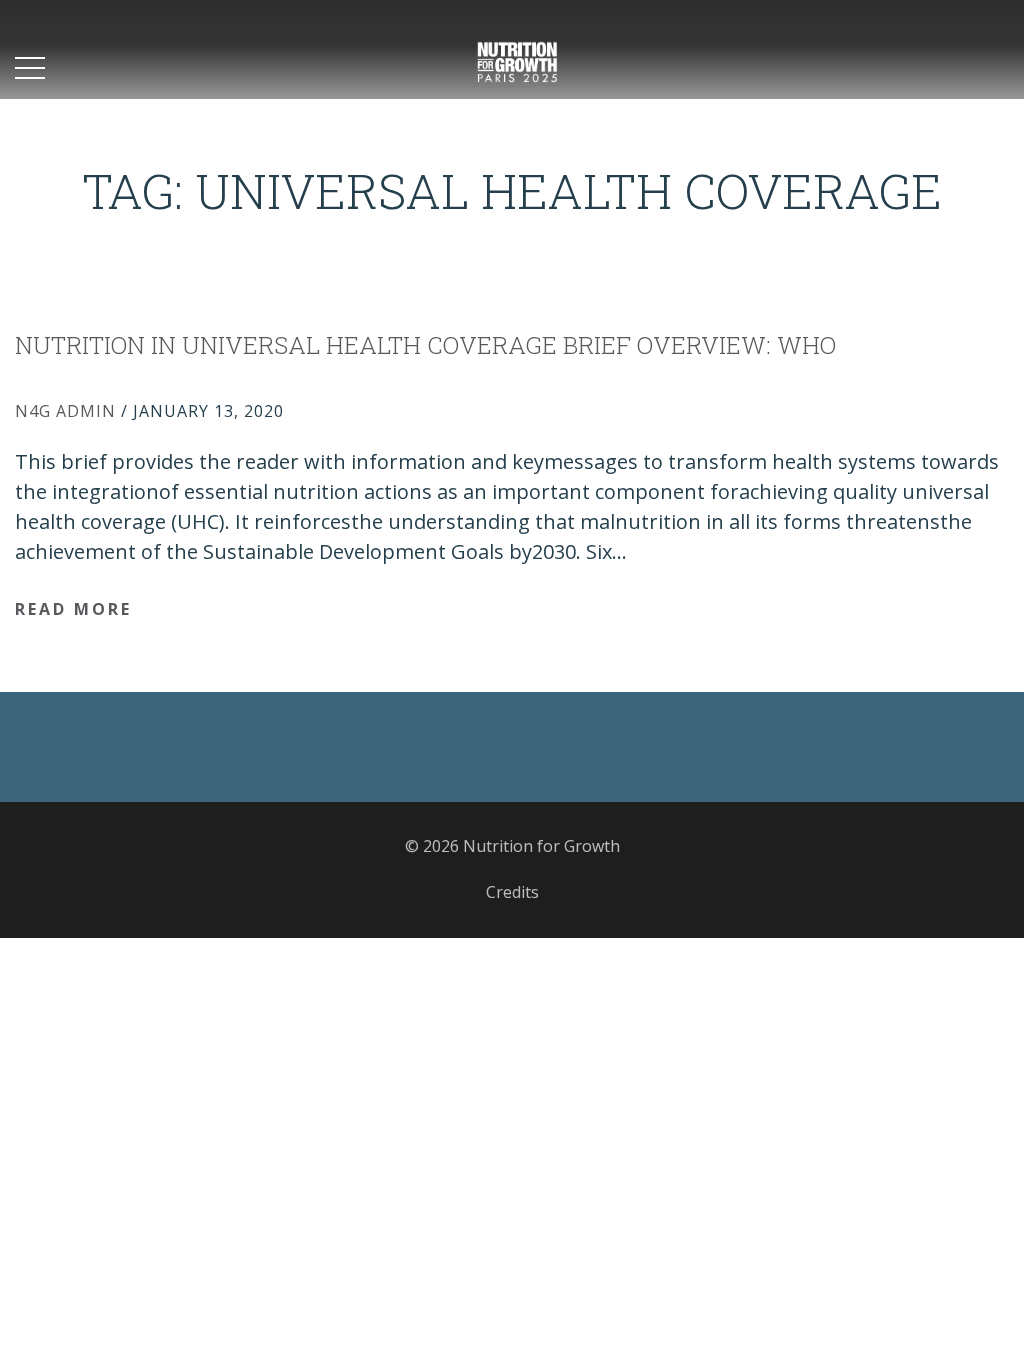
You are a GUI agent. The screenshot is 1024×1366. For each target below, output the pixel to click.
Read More (73, 609)
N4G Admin (65, 411)
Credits (512, 892)
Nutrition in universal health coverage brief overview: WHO (425, 345)
